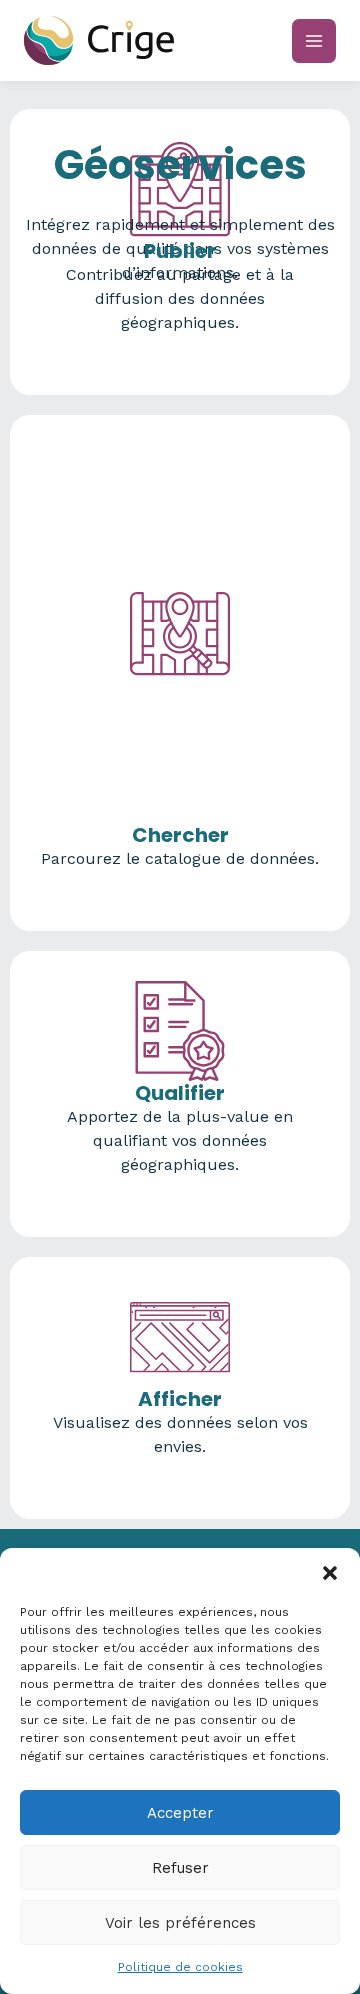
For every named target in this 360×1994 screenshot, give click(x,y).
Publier (180, 251)
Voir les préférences (180, 1923)
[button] (330, 1573)
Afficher (180, 1399)
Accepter (180, 1813)
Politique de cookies (180, 1967)
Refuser (180, 1868)
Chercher (180, 835)
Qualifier (180, 1093)
